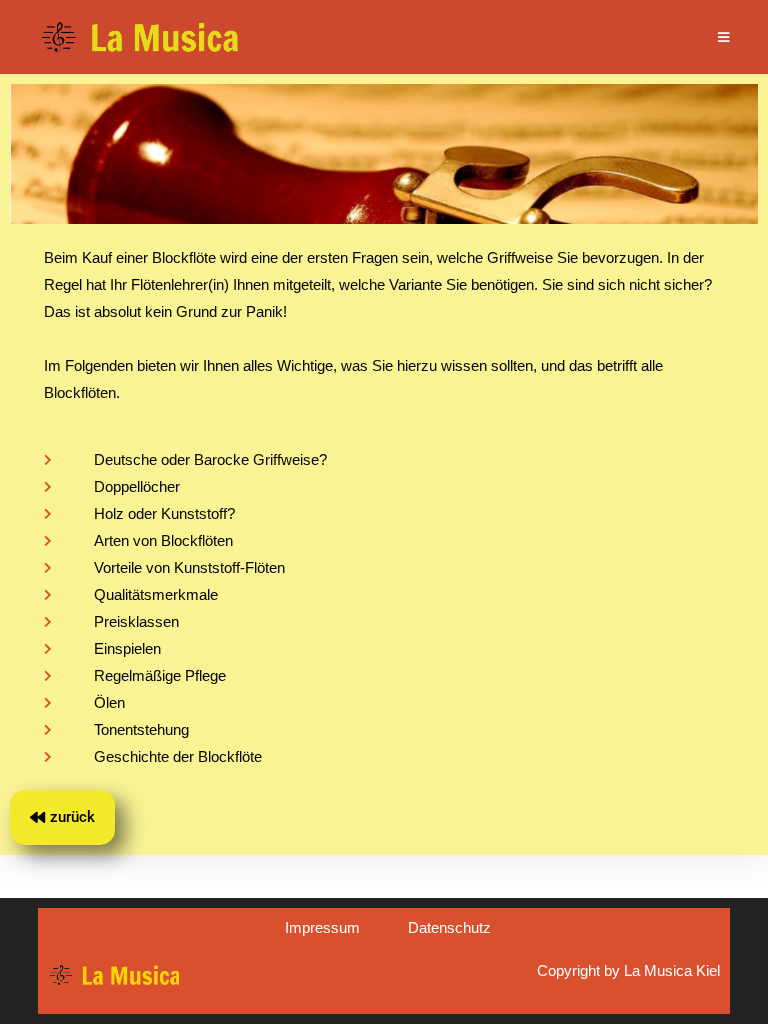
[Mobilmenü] (724, 37)
